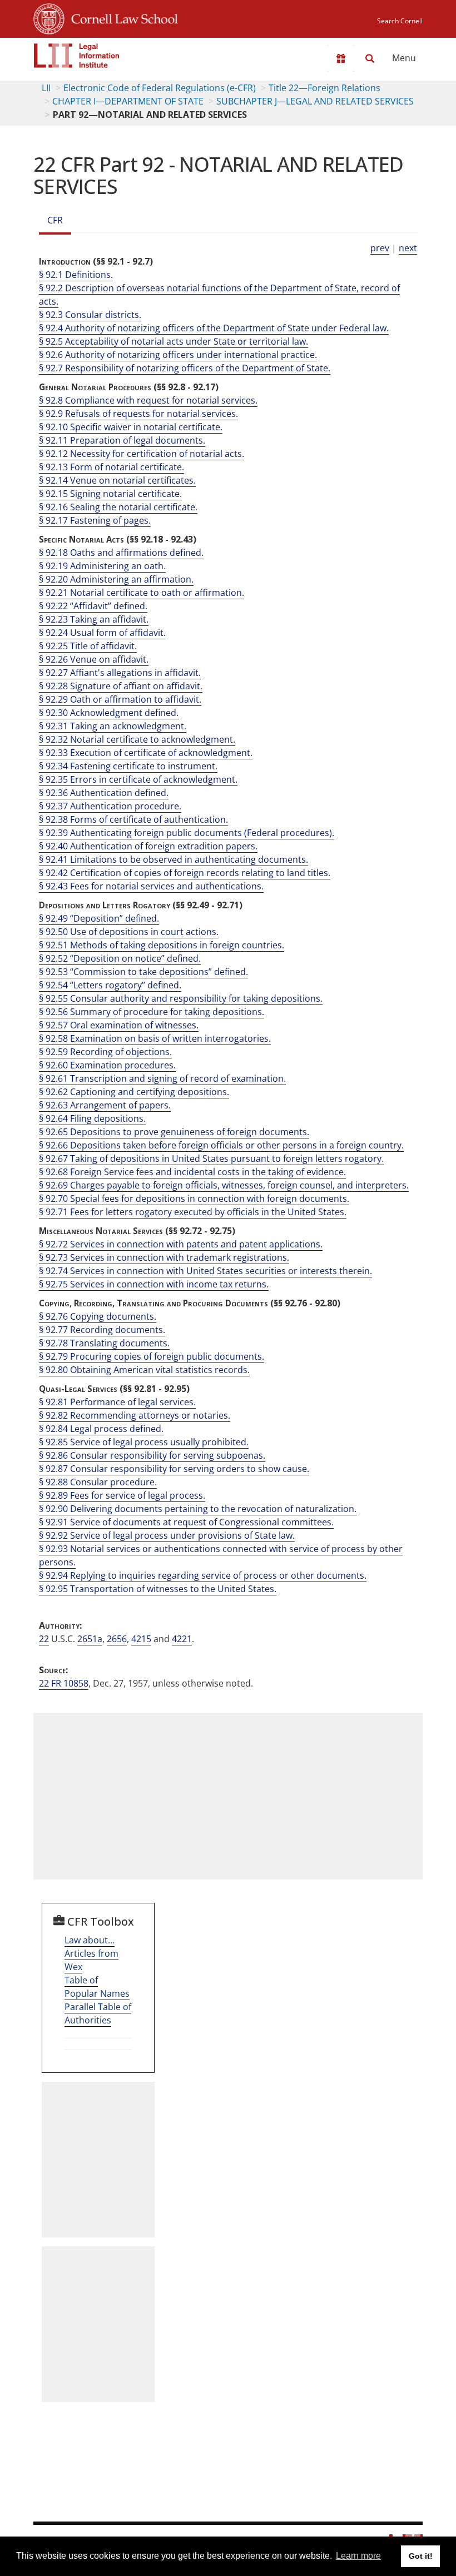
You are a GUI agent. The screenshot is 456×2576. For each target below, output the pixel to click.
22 (44, 1639)
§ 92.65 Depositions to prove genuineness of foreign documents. (174, 1132)
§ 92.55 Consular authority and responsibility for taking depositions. (181, 998)
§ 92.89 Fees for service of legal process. (122, 1495)
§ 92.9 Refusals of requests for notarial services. (138, 414)
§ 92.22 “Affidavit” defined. (93, 606)
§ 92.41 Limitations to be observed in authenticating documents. (174, 859)
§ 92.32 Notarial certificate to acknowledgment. (137, 739)
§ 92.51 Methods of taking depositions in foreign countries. (162, 945)
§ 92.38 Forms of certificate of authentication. (133, 819)
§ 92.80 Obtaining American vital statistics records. (144, 1370)
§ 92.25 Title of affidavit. (88, 646)
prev (380, 248)
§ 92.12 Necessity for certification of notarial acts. (142, 454)
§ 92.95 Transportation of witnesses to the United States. (158, 1589)
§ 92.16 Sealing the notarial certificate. (118, 507)
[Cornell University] (49, 17)
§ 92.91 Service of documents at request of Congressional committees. (186, 1522)
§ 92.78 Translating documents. (104, 1343)
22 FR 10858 (64, 1683)
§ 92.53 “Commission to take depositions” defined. (143, 972)
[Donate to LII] (341, 58)
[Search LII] (370, 58)
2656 (117, 1639)
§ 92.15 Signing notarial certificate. (110, 494)
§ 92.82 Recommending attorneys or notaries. (135, 1415)
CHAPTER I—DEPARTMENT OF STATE (128, 101)
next (408, 248)
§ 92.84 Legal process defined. (101, 1429)
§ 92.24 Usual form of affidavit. (102, 633)
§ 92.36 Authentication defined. (104, 793)
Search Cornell (400, 21)
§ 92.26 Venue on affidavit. (94, 659)
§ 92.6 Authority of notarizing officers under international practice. (178, 355)
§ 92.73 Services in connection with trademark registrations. (164, 1257)
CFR (55, 220)
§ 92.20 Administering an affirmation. (116, 579)
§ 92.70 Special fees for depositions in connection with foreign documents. (194, 1199)
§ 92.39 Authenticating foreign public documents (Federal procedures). (187, 833)
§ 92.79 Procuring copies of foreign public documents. (152, 1356)
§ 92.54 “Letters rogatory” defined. (110, 985)
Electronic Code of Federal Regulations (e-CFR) (160, 88)
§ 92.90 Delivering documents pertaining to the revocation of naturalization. (198, 1509)
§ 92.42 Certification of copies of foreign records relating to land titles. (185, 873)
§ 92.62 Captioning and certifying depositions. (134, 1092)
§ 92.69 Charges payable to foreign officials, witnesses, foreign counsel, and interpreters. (224, 1185)
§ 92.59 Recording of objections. (105, 1052)
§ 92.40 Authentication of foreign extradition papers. (148, 846)
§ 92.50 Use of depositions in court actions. (129, 932)
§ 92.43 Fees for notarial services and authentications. (151, 886)
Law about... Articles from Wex (91, 1953)
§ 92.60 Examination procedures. (107, 1065)
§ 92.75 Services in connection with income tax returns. (154, 1284)
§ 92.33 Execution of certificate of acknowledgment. (146, 753)
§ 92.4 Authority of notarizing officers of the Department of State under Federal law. (214, 328)
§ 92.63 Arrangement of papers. (105, 1105)
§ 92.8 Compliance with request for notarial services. (148, 400)
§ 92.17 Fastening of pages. (95, 520)
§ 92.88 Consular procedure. (98, 1482)
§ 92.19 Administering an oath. (102, 566)
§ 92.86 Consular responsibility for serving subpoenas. (152, 1455)
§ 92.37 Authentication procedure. (110, 806)
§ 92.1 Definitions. (76, 275)
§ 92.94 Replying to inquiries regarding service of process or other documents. (203, 1575)
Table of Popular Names (97, 1987)
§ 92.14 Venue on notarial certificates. (117, 480)
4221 (182, 1639)
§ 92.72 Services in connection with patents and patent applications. (181, 1244)
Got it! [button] (421, 2556)
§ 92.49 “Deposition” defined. (99, 918)
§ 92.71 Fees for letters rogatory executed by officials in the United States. (193, 1212)
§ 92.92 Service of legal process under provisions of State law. (167, 1535)
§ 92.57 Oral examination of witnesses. (119, 1025)
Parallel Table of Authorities (98, 2013)
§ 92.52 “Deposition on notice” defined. (120, 958)
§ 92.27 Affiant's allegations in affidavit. (120, 673)
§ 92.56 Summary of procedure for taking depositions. (152, 1012)
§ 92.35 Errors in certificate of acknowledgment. (138, 779)
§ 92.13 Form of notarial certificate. (111, 467)
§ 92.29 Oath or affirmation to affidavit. (120, 699)
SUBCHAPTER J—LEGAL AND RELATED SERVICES (315, 101)
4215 (141, 1639)
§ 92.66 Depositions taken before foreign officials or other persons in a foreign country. (221, 1145)
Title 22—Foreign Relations (324, 88)
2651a (90, 1639)
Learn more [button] (358, 2556)
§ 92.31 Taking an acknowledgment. (113, 726)
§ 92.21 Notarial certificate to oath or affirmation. (142, 593)
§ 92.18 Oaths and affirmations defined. (121, 553)
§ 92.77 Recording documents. (102, 1330)
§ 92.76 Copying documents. (98, 1316)
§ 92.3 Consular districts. (90, 315)
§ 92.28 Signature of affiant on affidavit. (121, 686)
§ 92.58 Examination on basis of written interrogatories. (155, 1038)
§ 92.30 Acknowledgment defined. (109, 713)
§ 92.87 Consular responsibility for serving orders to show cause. (174, 1469)
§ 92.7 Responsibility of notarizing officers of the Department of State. (185, 368)
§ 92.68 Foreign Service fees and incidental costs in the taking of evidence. (192, 1172)
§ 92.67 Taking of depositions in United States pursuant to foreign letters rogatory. (211, 1158)
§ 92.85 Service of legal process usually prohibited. (144, 1442)
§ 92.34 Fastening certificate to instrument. (128, 766)
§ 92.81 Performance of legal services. (117, 1402)
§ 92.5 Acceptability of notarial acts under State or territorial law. (174, 341)
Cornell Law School (121, 17)
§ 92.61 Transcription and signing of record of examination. (162, 1078)
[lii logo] (77, 56)
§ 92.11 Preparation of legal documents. (122, 440)
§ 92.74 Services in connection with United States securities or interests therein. (205, 1271)
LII (46, 88)
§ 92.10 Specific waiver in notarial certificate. (131, 427)
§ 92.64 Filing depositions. (92, 1118)
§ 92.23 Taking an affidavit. (94, 619)
